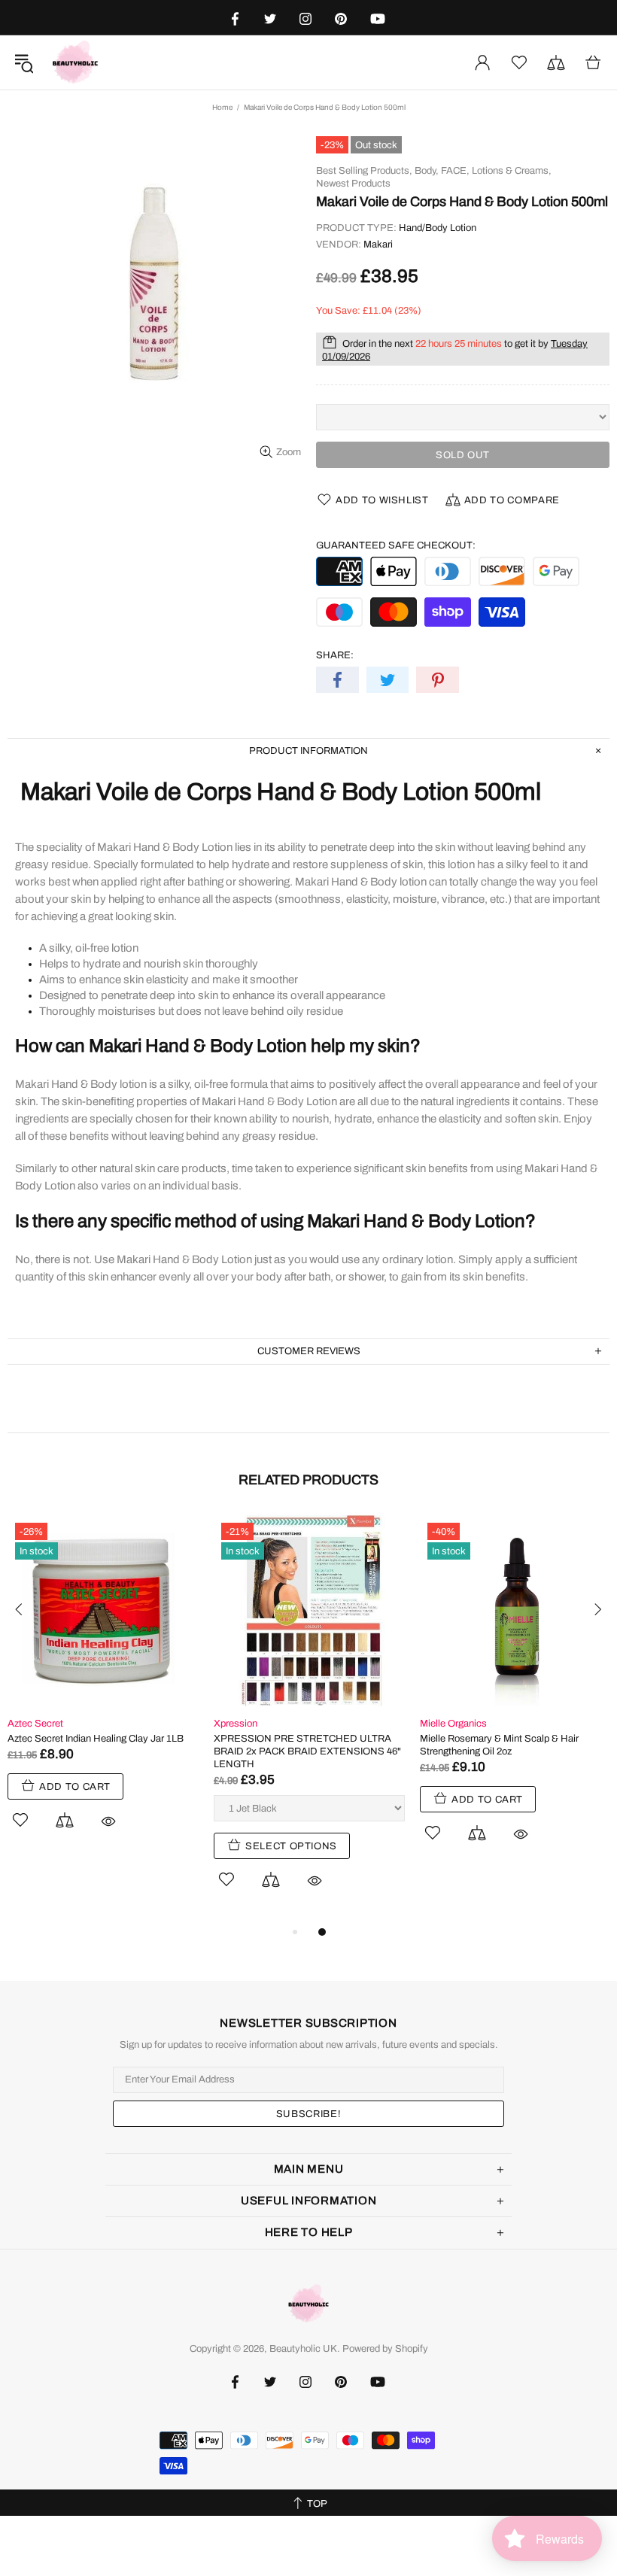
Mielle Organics (453, 1724)
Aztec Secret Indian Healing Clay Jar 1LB (96, 1739)
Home (222, 107)
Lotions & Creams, (512, 171)
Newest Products (353, 184)
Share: (335, 655)
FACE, (455, 171)
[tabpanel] (103, 1689)
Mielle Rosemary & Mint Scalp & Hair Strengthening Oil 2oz (499, 1745)
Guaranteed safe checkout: (396, 545)
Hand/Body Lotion (438, 228)
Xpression (236, 1724)
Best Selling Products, (364, 171)
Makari (378, 245)
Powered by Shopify (385, 2349)
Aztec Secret (35, 1724)
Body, (427, 171)
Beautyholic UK (75, 62)
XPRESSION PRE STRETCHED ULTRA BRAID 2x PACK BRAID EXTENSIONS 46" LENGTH (307, 1751)
